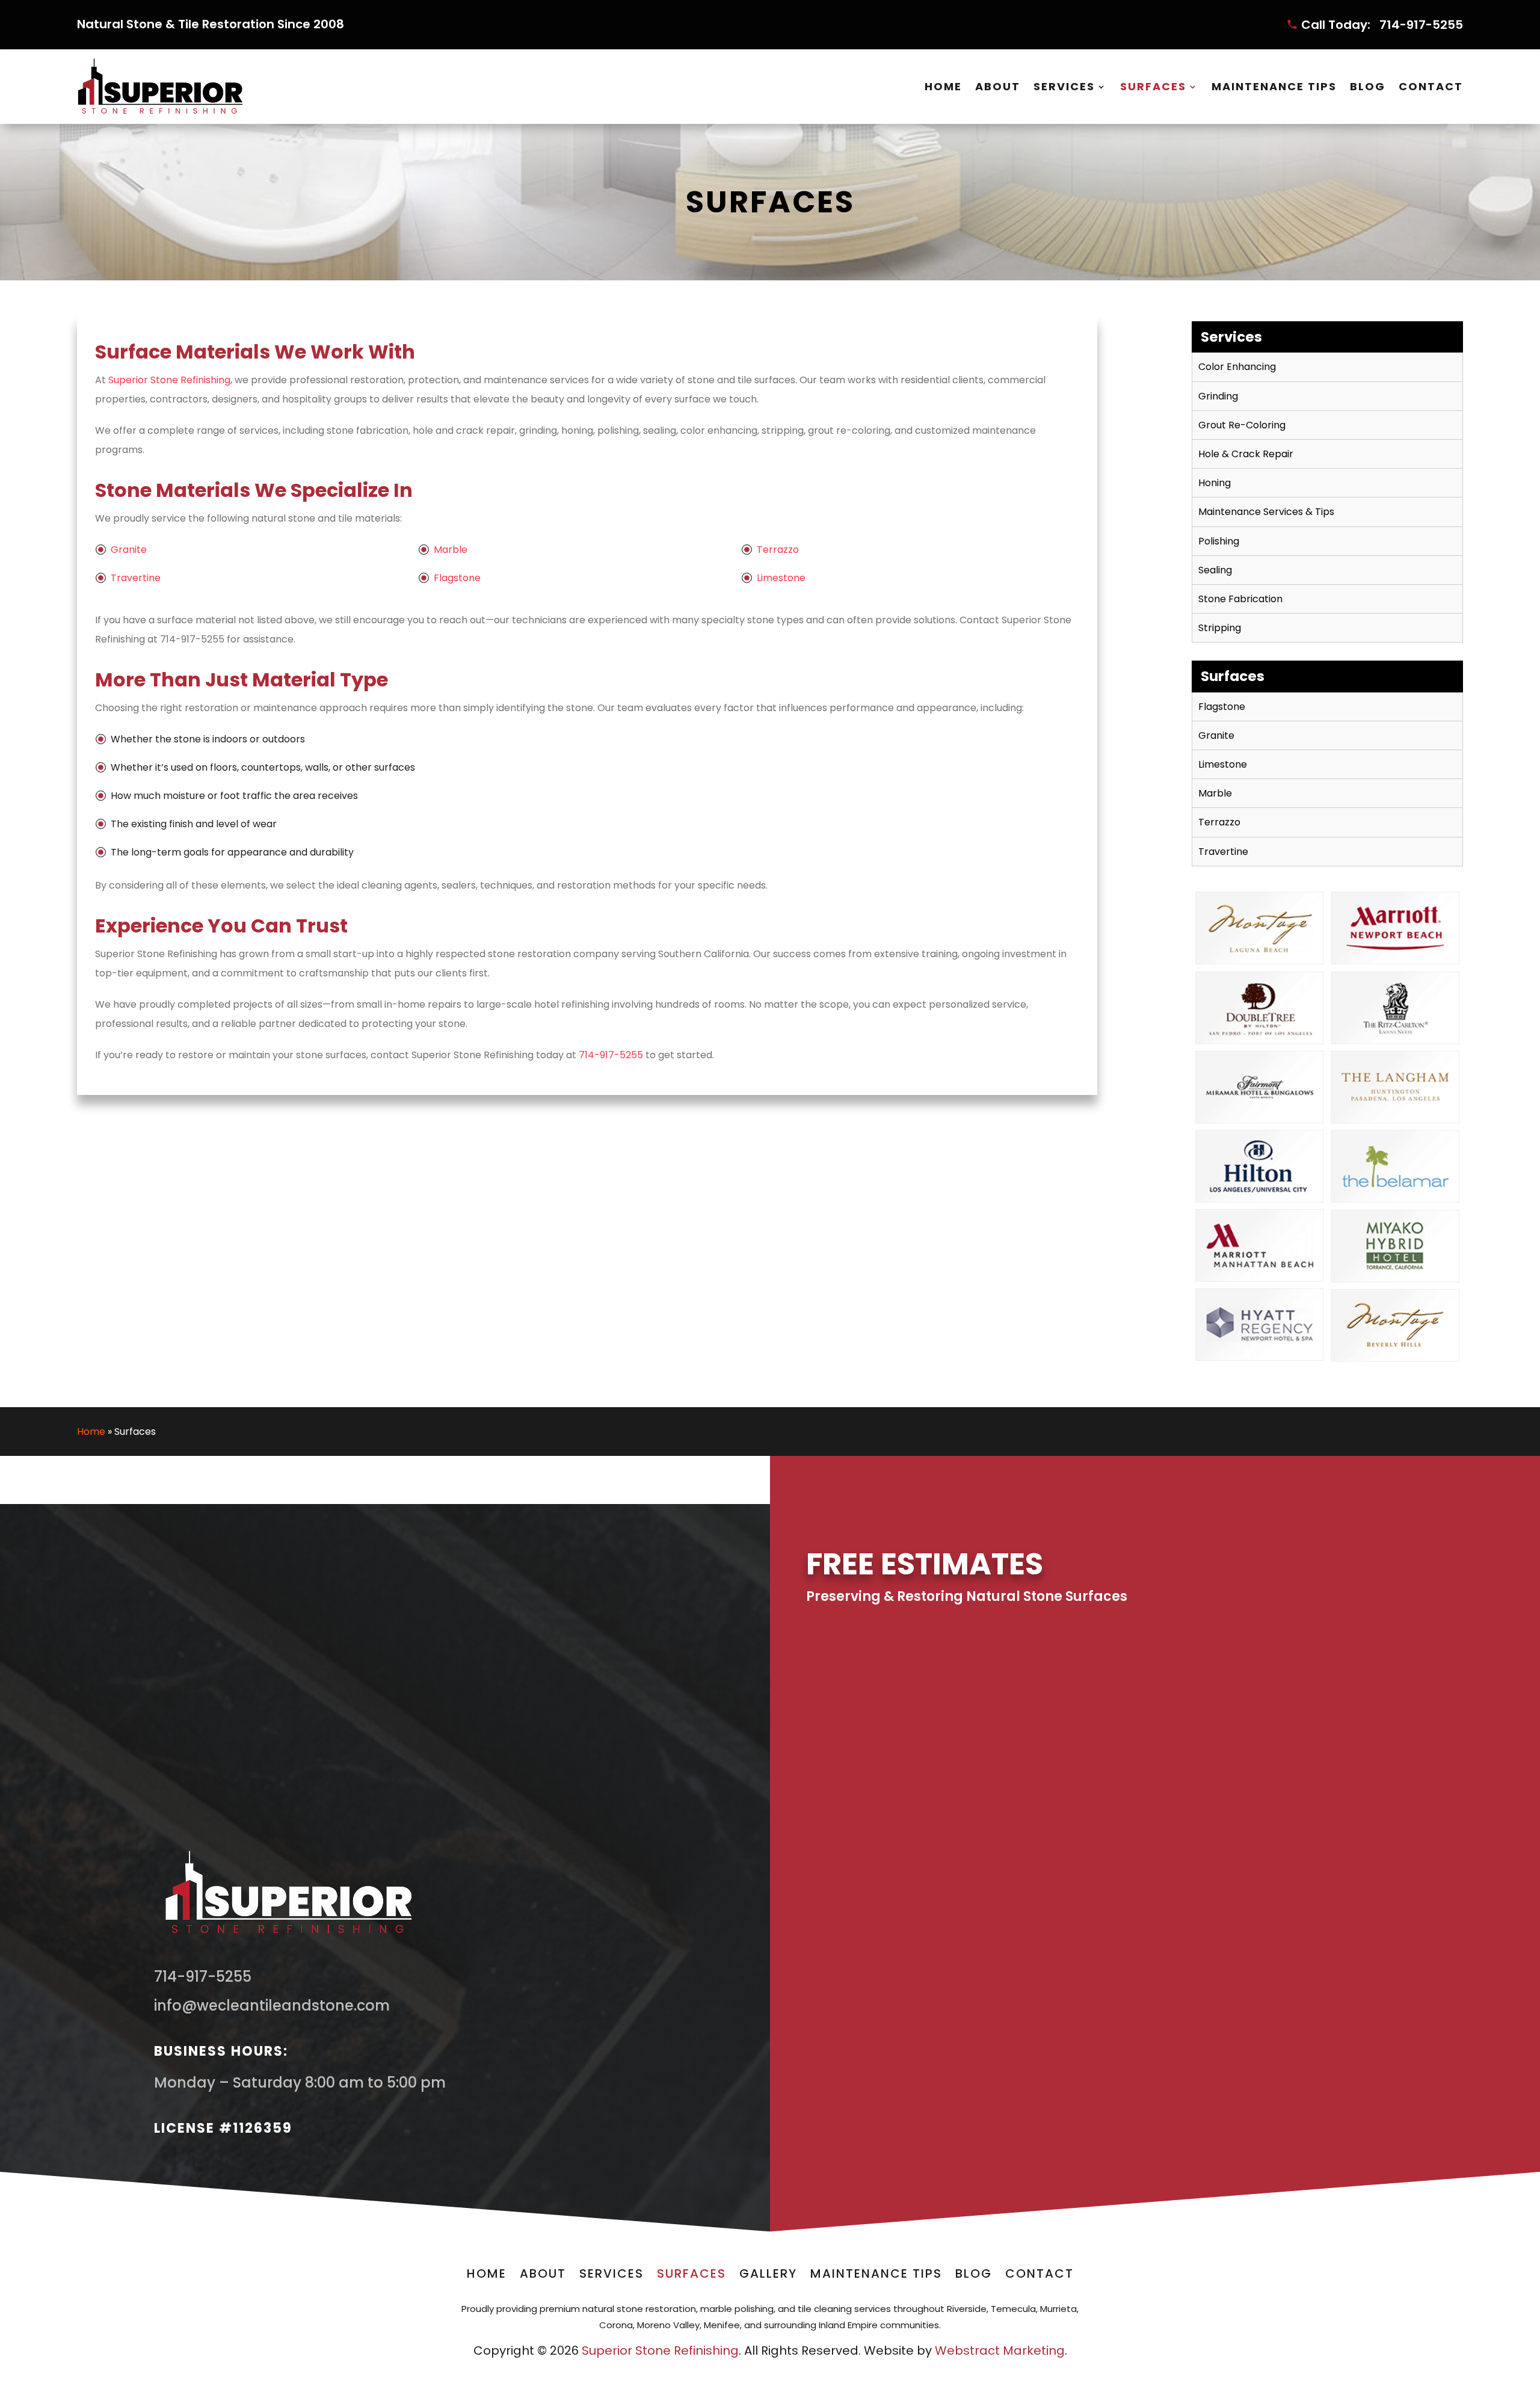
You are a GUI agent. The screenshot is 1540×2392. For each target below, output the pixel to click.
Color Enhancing (1237, 367)
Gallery (768, 2276)
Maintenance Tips (1274, 86)
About (998, 86)
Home (943, 86)
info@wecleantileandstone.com (272, 2005)
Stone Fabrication (1240, 599)
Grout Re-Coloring (1242, 425)
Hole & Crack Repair (1246, 454)
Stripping (1220, 628)
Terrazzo (778, 550)
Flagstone (457, 578)
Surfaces (1153, 86)
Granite (129, 550)
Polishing (1219, 541)
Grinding (1218, 396)
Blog (1368, 86)
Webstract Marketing (1000, 2350)
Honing (1215, 483)
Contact (1431, 86)
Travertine (136, 578)
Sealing (1215, 570)
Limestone (781, 578)
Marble (451, 550)
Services (1064, 86)
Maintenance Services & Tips (1266, 512)
